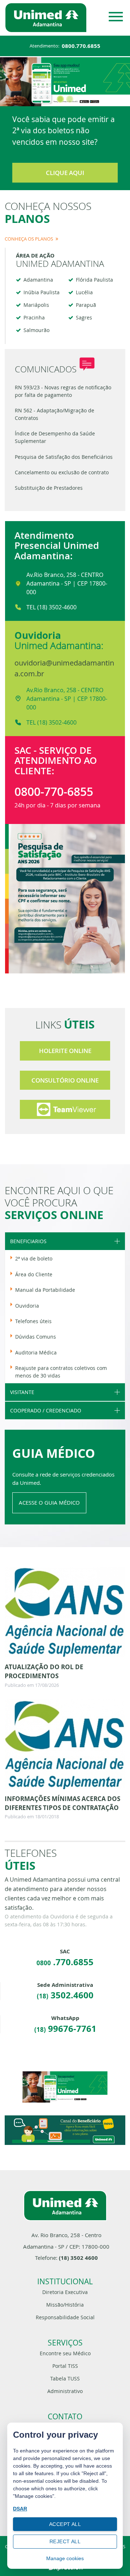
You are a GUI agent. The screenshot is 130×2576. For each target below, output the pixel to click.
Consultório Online (65, 1080)
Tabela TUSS (65, 2378)
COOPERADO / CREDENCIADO (46, 1410)
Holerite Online (65, 1051)
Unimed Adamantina (7, 3)
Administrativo (65, 2391)
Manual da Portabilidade (45, 1290)
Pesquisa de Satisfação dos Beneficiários (64, 457)
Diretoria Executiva (65, 2292)
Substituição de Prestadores (49, 488)
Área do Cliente (34, 1274)
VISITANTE (22, 1392)
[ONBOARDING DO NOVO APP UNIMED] (65, 2087)
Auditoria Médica (36, 1352)
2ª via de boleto (34, 1258)
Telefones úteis (33, 1321)
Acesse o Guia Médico (49, 1502)
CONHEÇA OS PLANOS (29, 239)
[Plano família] (65, 2130)
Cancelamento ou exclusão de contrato (62, 472)
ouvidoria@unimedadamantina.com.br (64, 668)
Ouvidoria (27, 1306)
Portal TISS (65, 2366)
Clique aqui (65, 173)
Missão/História (65, 2305)
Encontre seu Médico (65, 2353)
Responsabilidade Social (65, 2317)
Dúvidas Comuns (36, 1337)
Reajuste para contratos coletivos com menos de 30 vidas (61, 1372)
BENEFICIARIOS (28, 1241)
